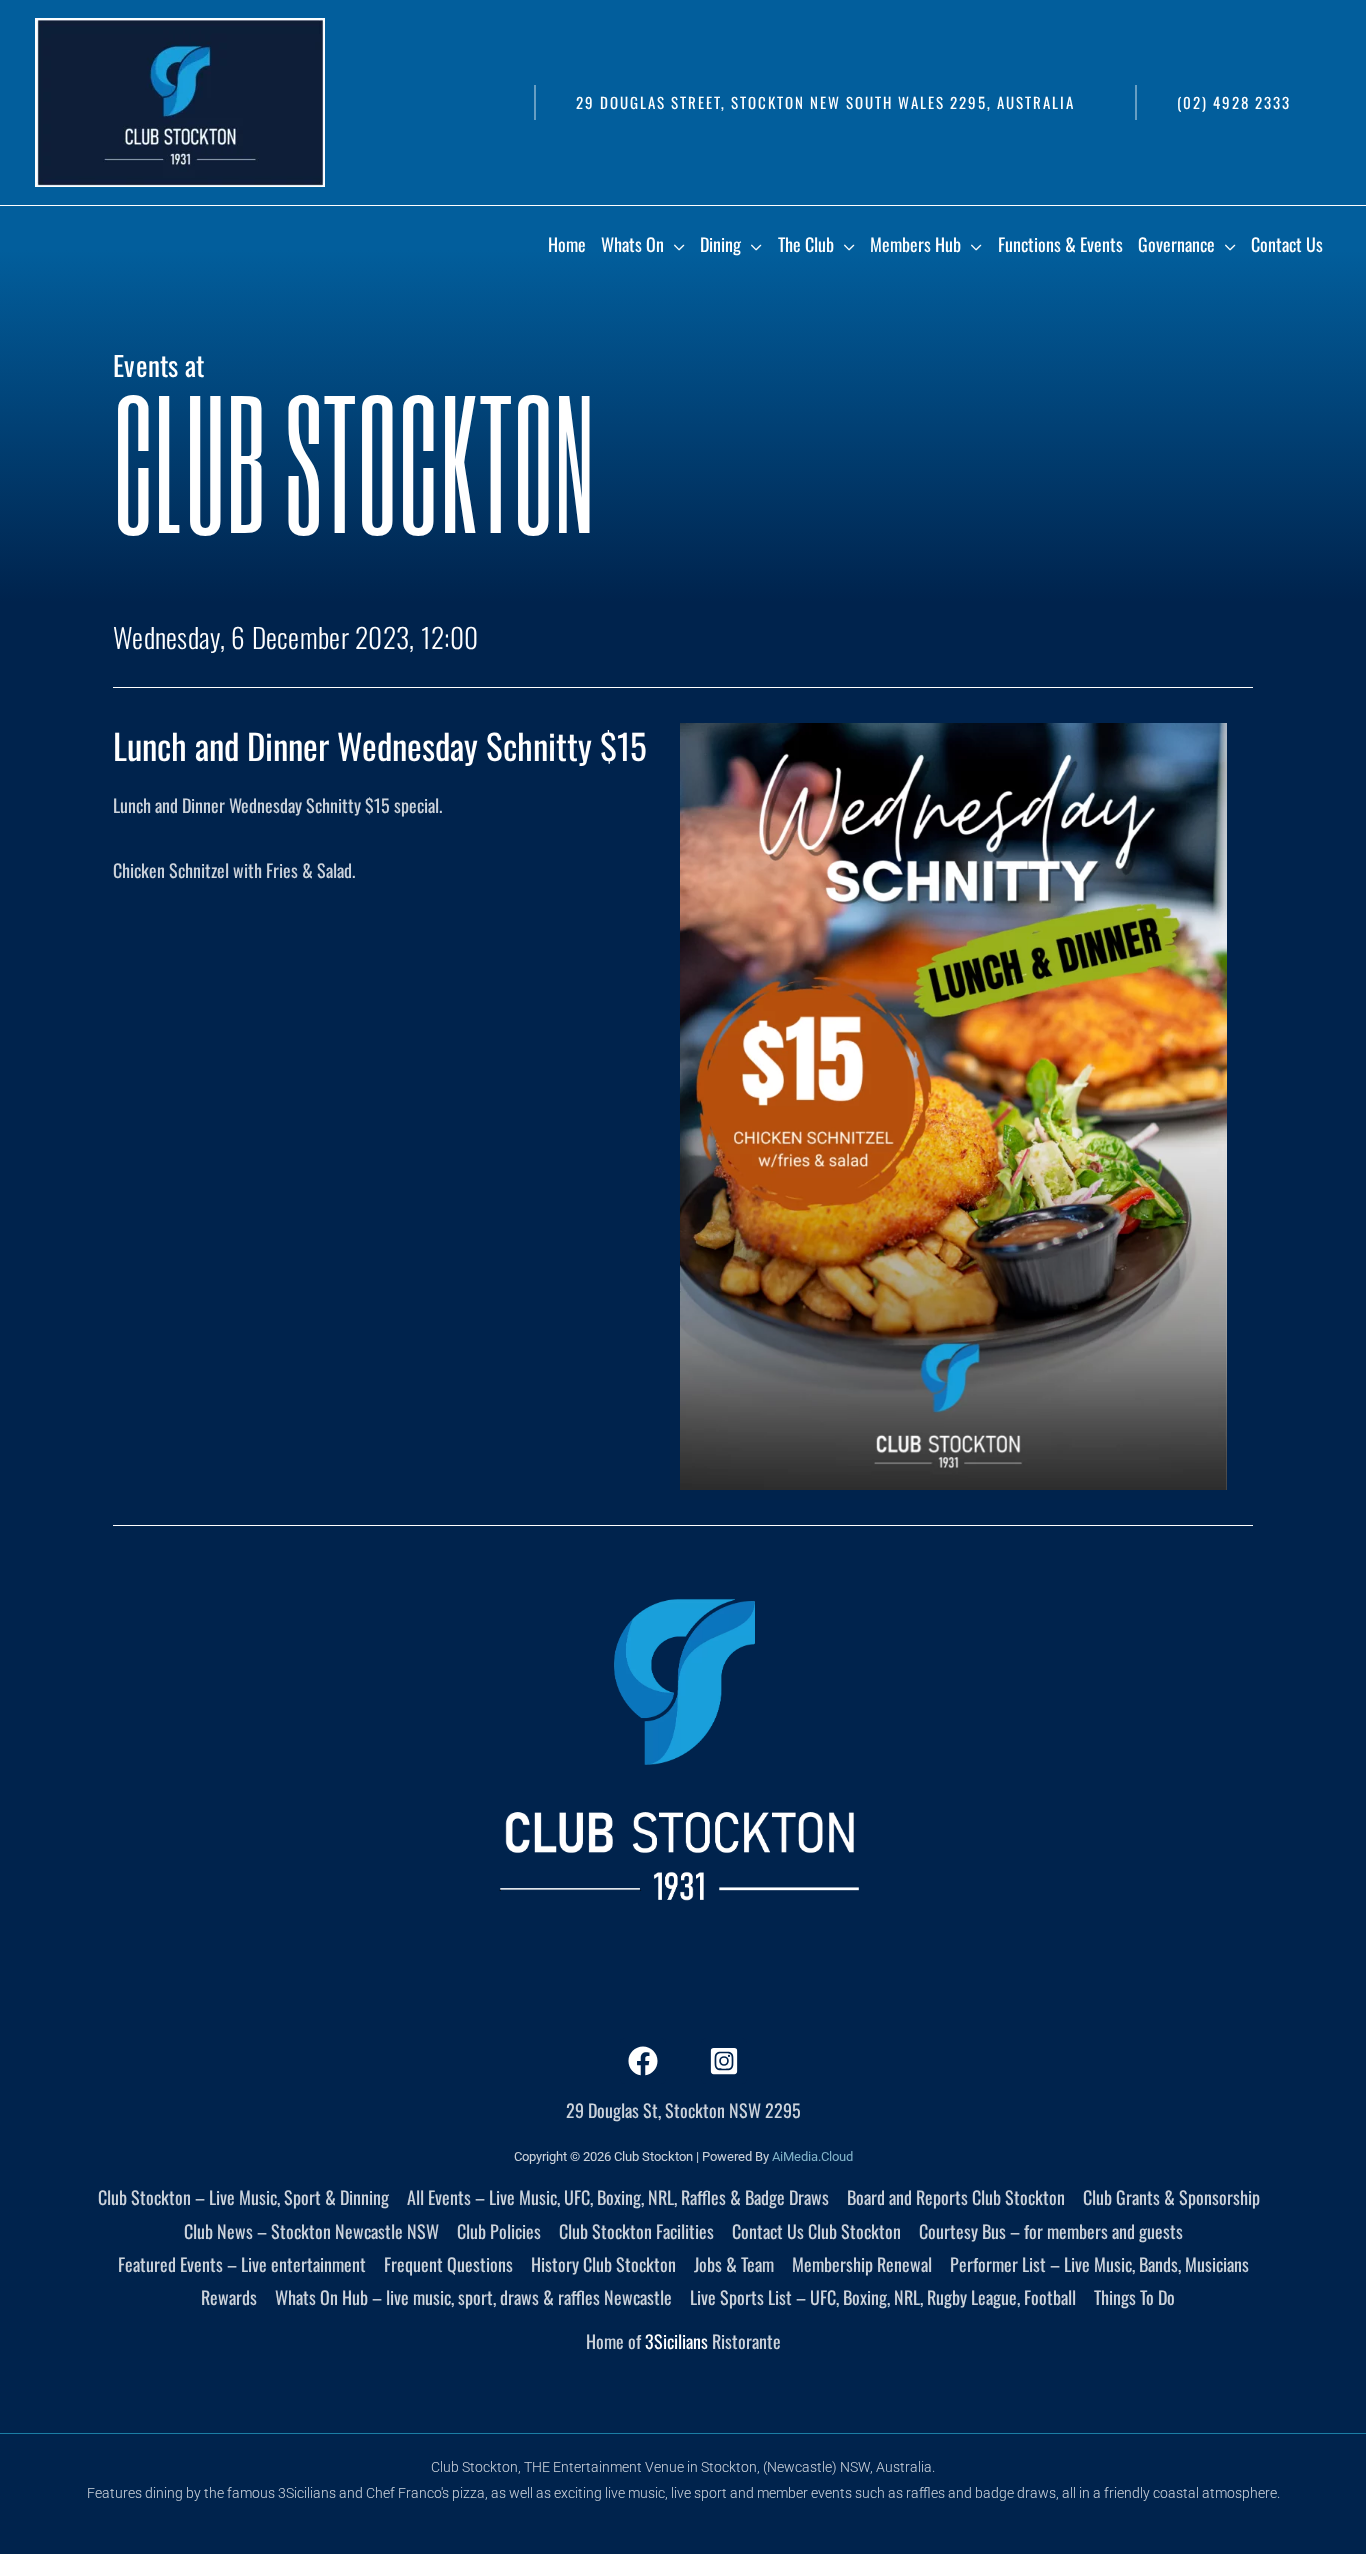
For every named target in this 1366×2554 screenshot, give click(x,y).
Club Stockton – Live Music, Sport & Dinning (243, 2197)
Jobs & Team (734, 2264)
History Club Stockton (603, 2264)
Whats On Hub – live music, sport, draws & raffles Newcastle (473, 2297)
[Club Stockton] (180, 100)
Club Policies (499, 2231)
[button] (824, 102)
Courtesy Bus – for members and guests (1051, 2231)
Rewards (229, 2297)
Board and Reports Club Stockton (956, 2197)
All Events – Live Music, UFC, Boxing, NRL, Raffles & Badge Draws (618, 2197)
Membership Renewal (862, 2264)
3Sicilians (676, 2341)
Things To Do (1134, 2297)
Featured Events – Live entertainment (242, 2264)
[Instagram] (724, 2061)
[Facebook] (643, 2061)
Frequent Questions (448, 2264)
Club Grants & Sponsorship (1171, 2197)
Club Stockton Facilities (636, 2231)
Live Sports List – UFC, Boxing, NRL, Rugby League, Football (883, 2297)
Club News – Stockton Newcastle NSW (311, 2231)
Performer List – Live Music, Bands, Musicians (1099, 2264)
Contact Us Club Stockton (816, 2231)
